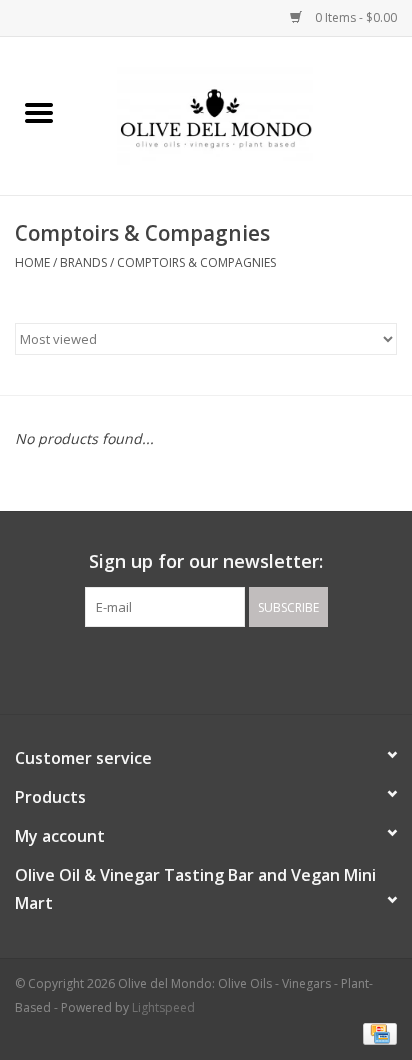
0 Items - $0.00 (354, 17)
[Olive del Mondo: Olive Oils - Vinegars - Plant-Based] (245, 114)
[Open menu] (39, 112)
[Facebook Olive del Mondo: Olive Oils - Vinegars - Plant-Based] (188, 668)
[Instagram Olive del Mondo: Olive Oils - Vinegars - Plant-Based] (224, 668)
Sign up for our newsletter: (206, 561)
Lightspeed (163, 1007)
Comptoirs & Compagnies (196, 262)
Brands (83, 262)
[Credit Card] (376, 1032)
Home (32, 262)
